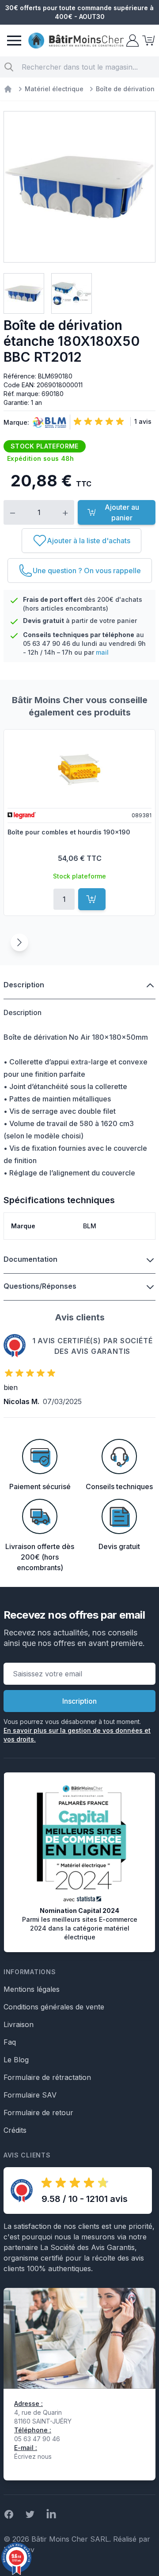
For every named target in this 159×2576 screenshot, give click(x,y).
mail (102, 652)
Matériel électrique (54, 89)
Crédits (15, 2130)
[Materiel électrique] (8, 89)
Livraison (19, 2024)
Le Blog (16, 2060)
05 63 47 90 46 (47, 643)
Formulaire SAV (30, 2095)
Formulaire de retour (38, 2113)
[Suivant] (19, 942)
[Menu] (14, 41)
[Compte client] (132, 41)
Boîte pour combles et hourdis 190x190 (69, 832)
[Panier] (148, 41)
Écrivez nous (33, 2456)
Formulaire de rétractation (47, 2077)
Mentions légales (32, 1989)
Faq (10, 2042)
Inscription (79, 1701)
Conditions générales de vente (54, 2007)
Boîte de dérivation (125, 89)
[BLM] (48, 423)
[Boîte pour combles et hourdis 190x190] (79, 768)
